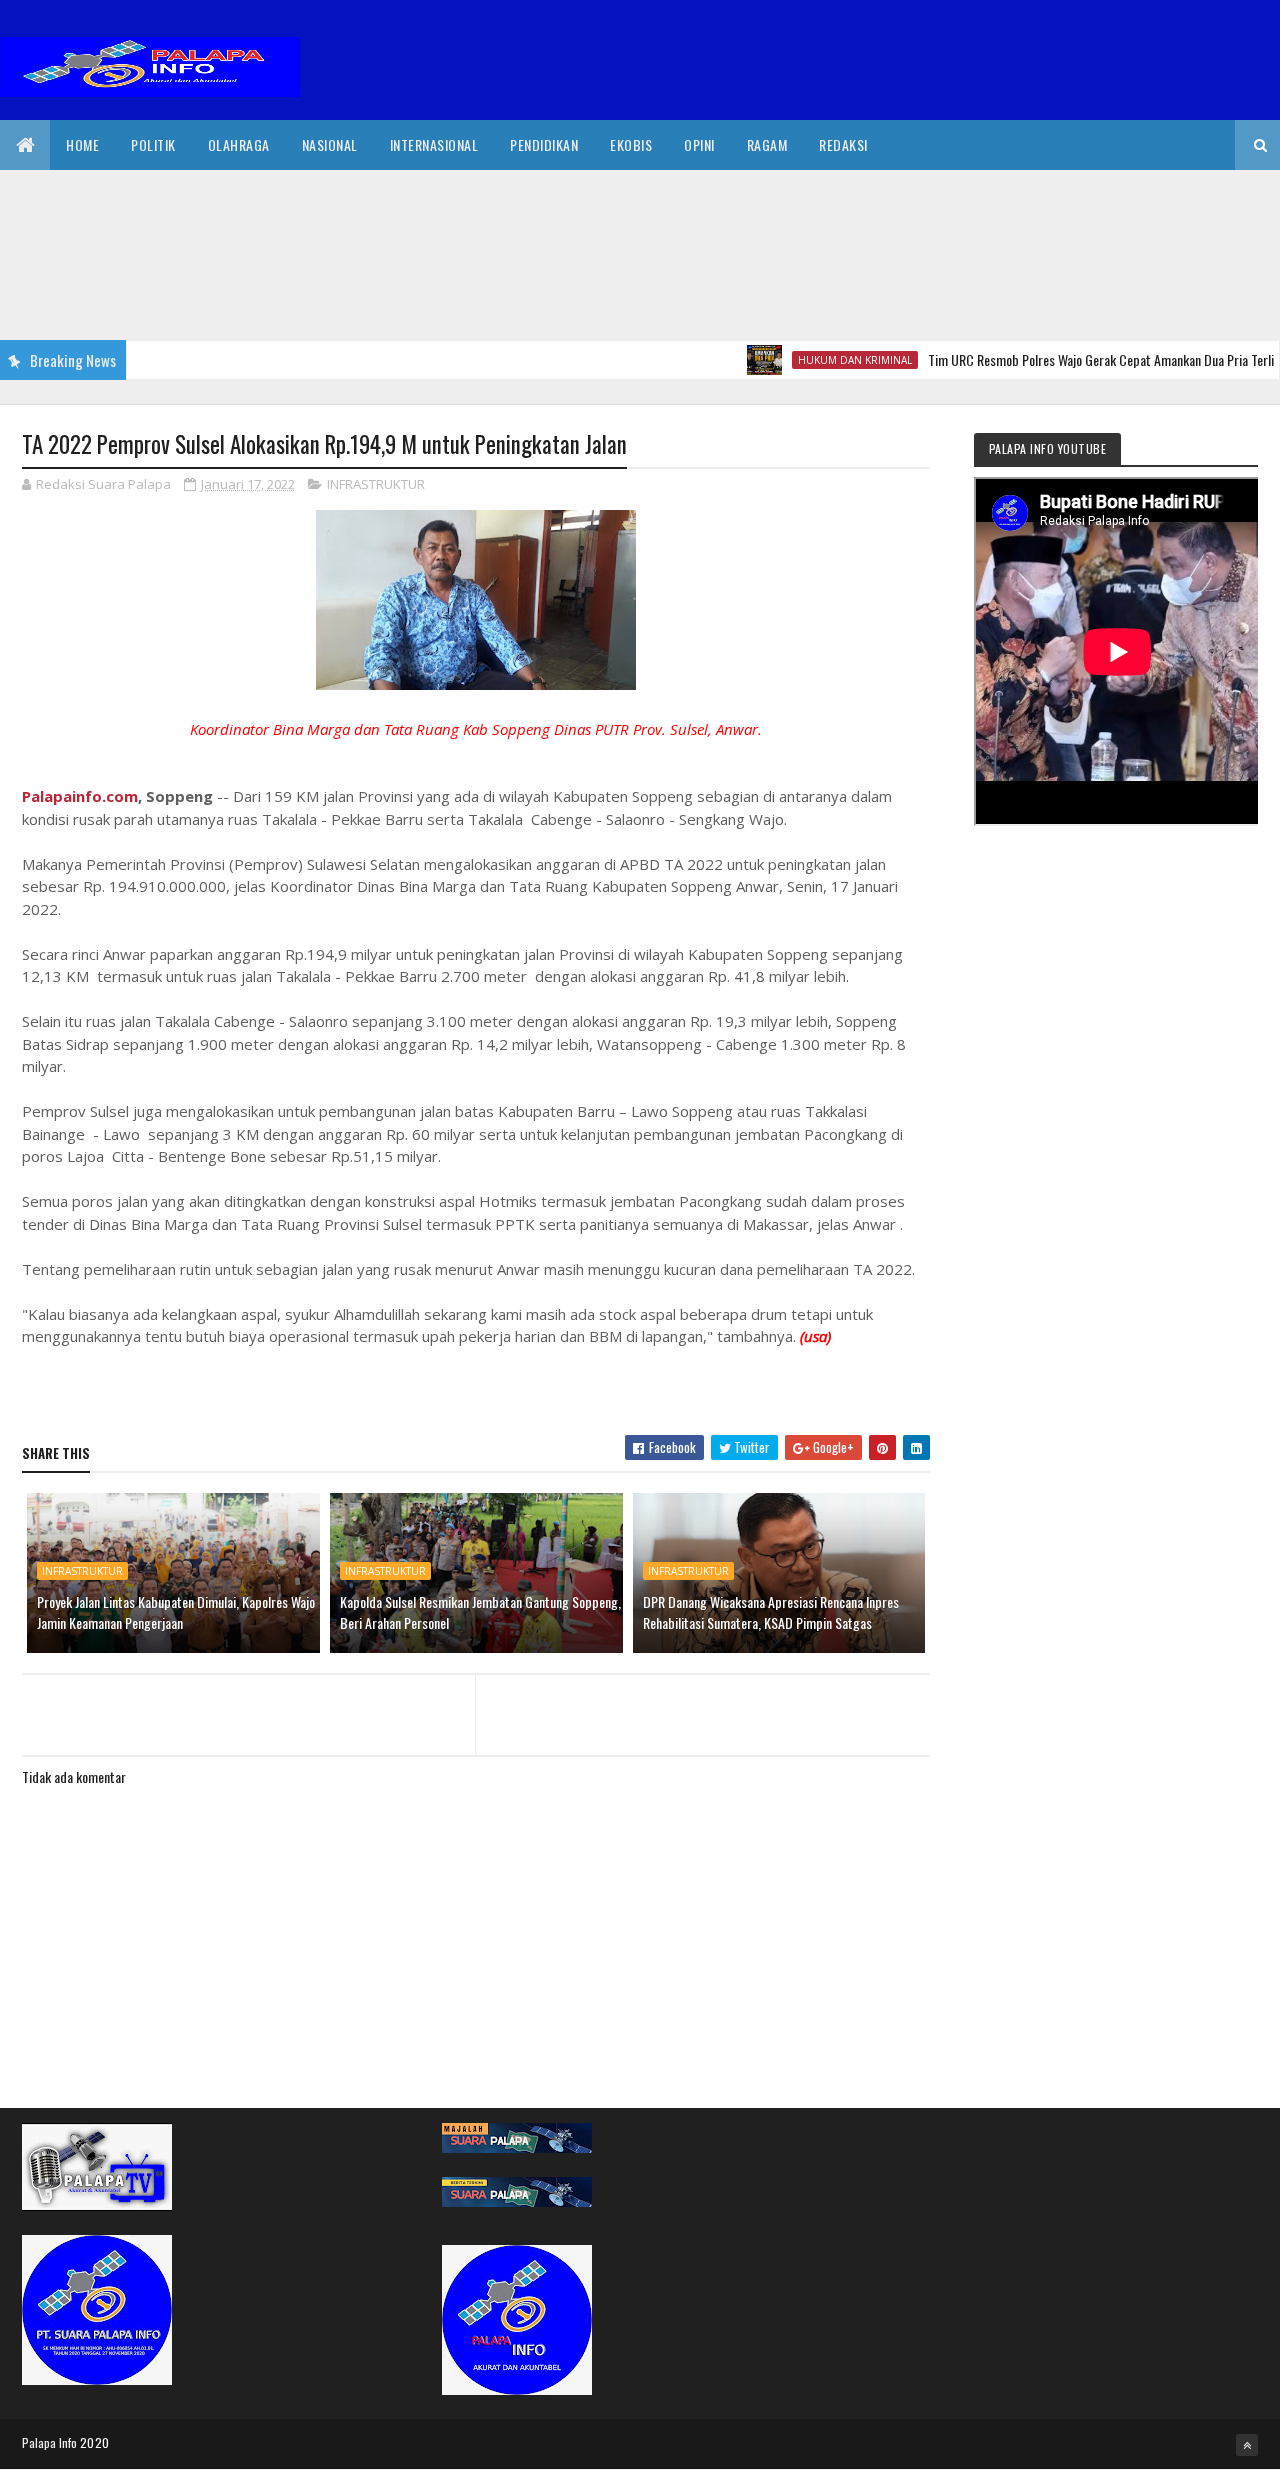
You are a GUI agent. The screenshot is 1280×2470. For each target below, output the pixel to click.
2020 (94, 2442)
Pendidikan (544, 144)
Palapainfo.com (80, 796)
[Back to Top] (1247, 2445)
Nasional (330, 144)
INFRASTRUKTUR (376, 484)
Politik (153, 144)
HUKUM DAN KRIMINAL (816, 360)
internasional (434, 144)
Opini (699, 144)
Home (82, 144)
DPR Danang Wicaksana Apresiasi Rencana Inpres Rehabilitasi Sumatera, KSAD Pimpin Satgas (771, 1612)
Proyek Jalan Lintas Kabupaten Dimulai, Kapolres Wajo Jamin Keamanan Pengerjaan (176, 1612)
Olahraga (239, 144)
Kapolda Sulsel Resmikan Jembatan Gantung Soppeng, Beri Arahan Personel (480, 1612)
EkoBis (631, 144)
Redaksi (843, 144)
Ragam (767, 144)
